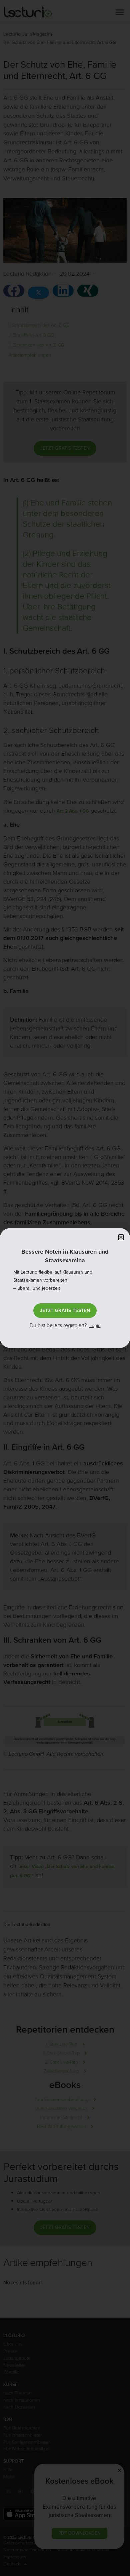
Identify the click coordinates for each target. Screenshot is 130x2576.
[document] (65, 1288)
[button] (121, 1237)
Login (95, 1325)
